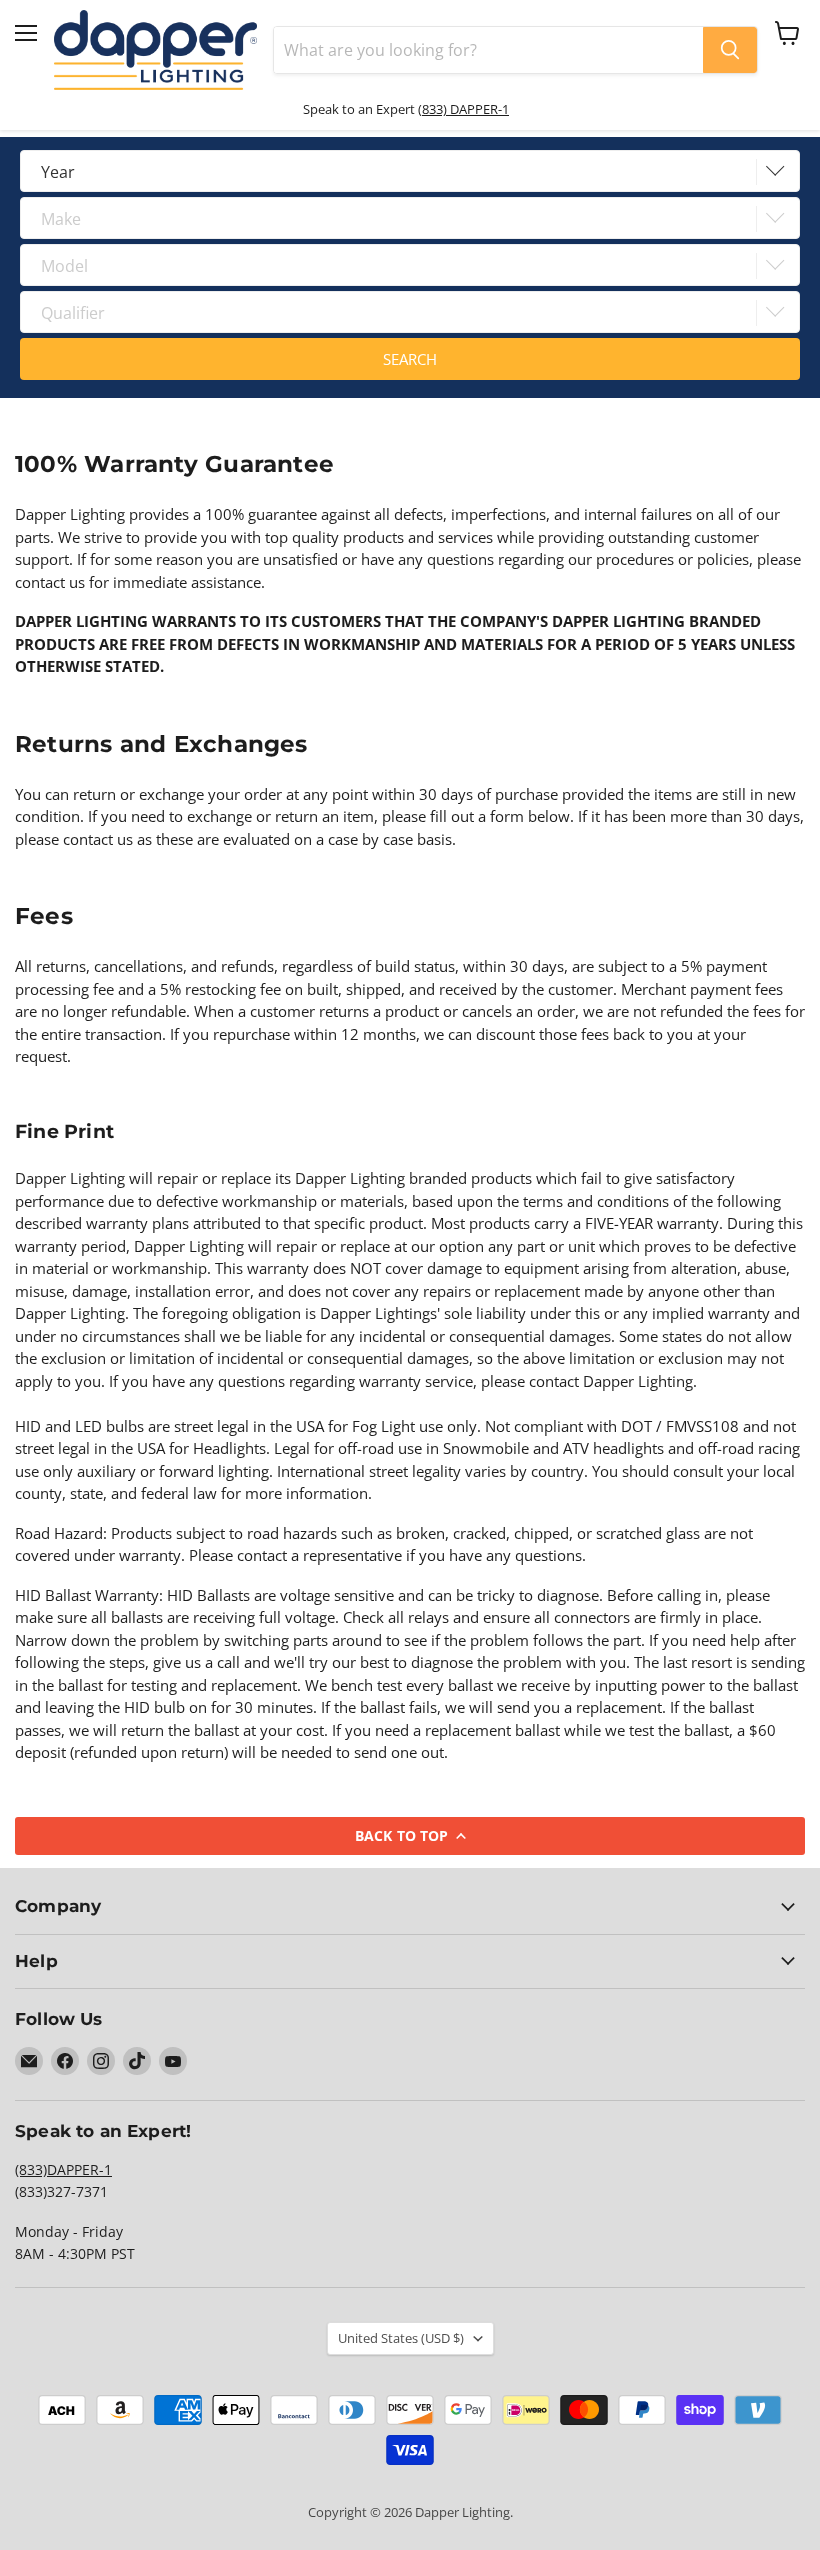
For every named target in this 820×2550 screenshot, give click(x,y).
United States (401, 2338)
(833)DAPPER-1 (63, 2169)
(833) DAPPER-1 (463, 109)
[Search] (730, 50)
